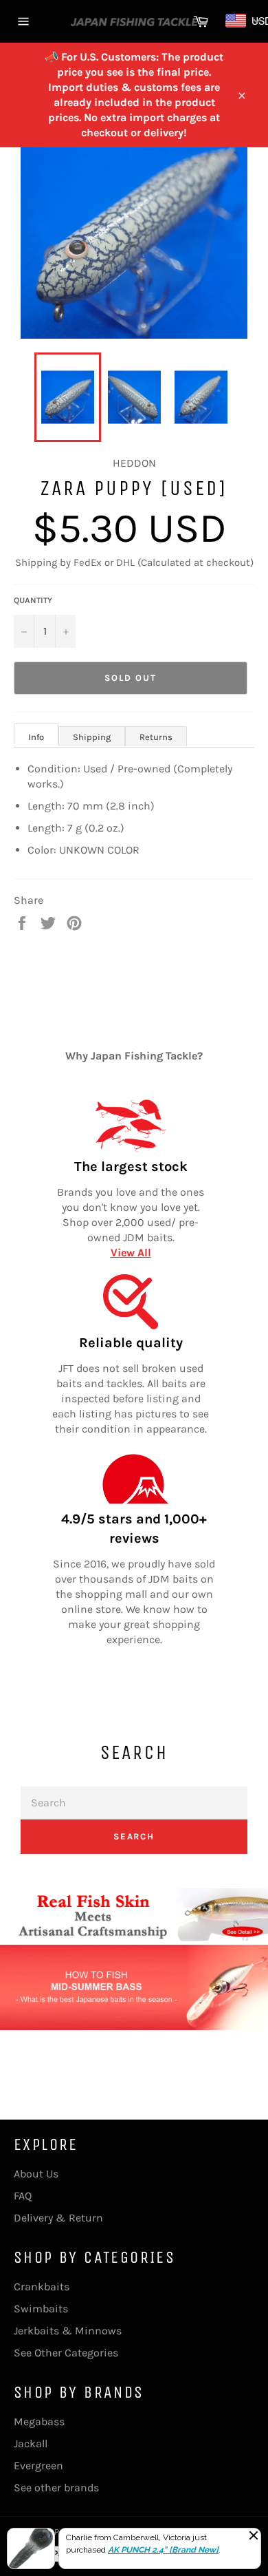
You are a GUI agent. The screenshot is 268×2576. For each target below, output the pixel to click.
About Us (36, 2174)
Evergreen (38, 2466)
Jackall (31, 2443)
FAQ (23, 2196)
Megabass (39, 2421)
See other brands (56, 2488)
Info (36, 737)
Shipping (92, 737)
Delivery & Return (58, 2218)
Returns (156, 737)
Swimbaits (41, 2309)
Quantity (33, 600)
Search (134, 1836)
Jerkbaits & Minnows (68, 2331)
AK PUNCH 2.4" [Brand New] (163, 2549)
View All (131, 1253)
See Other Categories (66, 2353)
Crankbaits (42, 2287)
